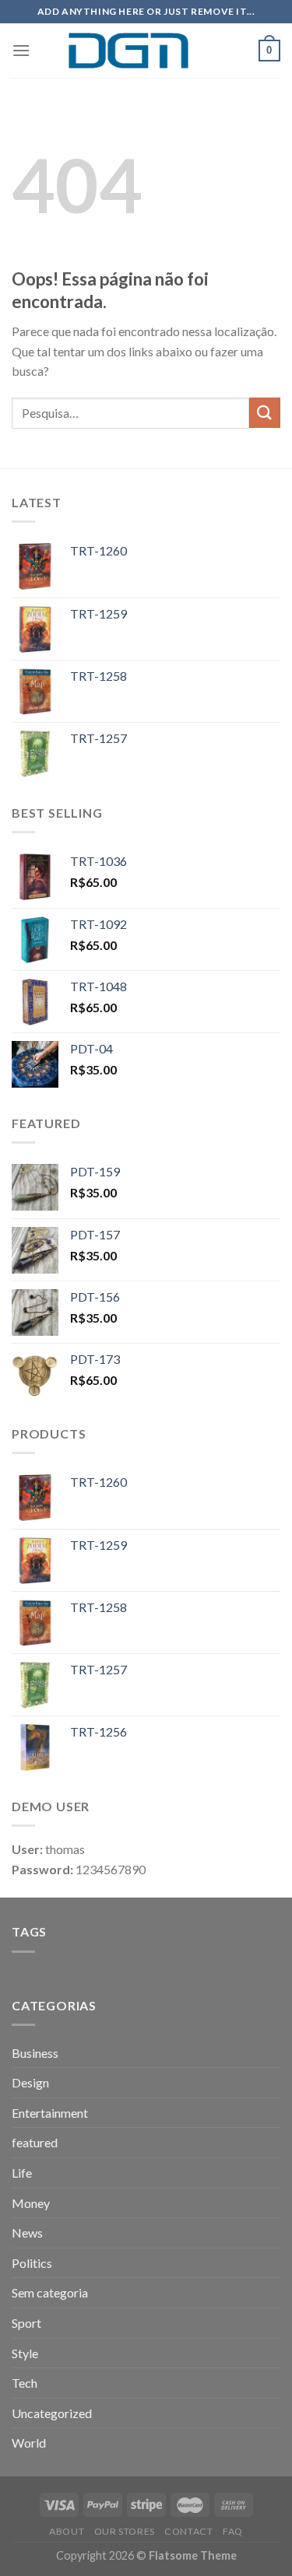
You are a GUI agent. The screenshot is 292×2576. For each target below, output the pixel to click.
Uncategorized (52, 2413)
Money (31, 2203)
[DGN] (146, 51)
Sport (26, 2323)
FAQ (233, 2531)
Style (25, 2353)
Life (22, 2173)
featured (35, 2142)
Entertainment (50, 2113)
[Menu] (21, 50)
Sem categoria (50, 2292)
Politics (32, 2263)
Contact (188, 2531)
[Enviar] (265, 413)
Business (35, 2053)
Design (30, 2082)
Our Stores (125, 2531)
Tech (25, 2383)
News (27, 2233)
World (29, 2443)
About (67, 2531)
